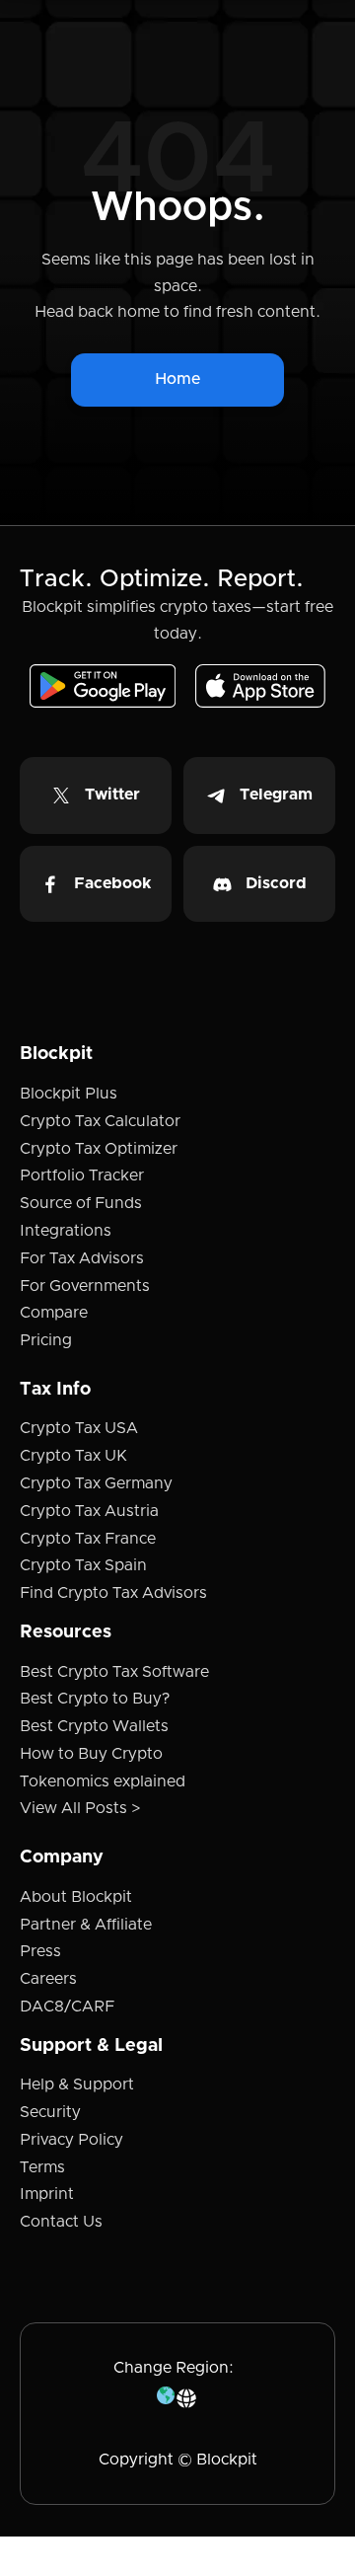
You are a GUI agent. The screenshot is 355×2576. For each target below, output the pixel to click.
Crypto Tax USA (79, 1428)
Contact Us (61, 2222)
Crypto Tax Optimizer (99, 1149)
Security (50, 2112)
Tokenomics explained (103, 1781)
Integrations (66, 1231)
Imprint (47, 2194)
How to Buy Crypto (91, 1754)
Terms (42, 2167)
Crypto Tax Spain (83, 1565)
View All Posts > (80, 1808)
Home (177, 379)
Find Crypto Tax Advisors (113, 1593)
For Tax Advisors (82, 1258)
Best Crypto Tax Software (114, 1672)
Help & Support (77, 2084)
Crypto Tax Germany (96, 1483)
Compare (54, 1313)
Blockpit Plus (69, 1094)
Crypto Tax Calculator (100, 1121)
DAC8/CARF (67, 2007)
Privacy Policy (71, 2140)
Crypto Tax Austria (89, 1511)
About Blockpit (76, 1897)
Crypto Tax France (88, 1539)
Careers (48, 1979)
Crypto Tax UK (73, 1456)
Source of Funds (81, 1203)
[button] (177, 2398)
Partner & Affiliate (86, 1925)
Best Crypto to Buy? (95, 1699)
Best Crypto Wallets (94, 1726)
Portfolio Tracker (82, 1175)
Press (40, 1951)
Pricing (46, 1340)
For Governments (85, 1286)
